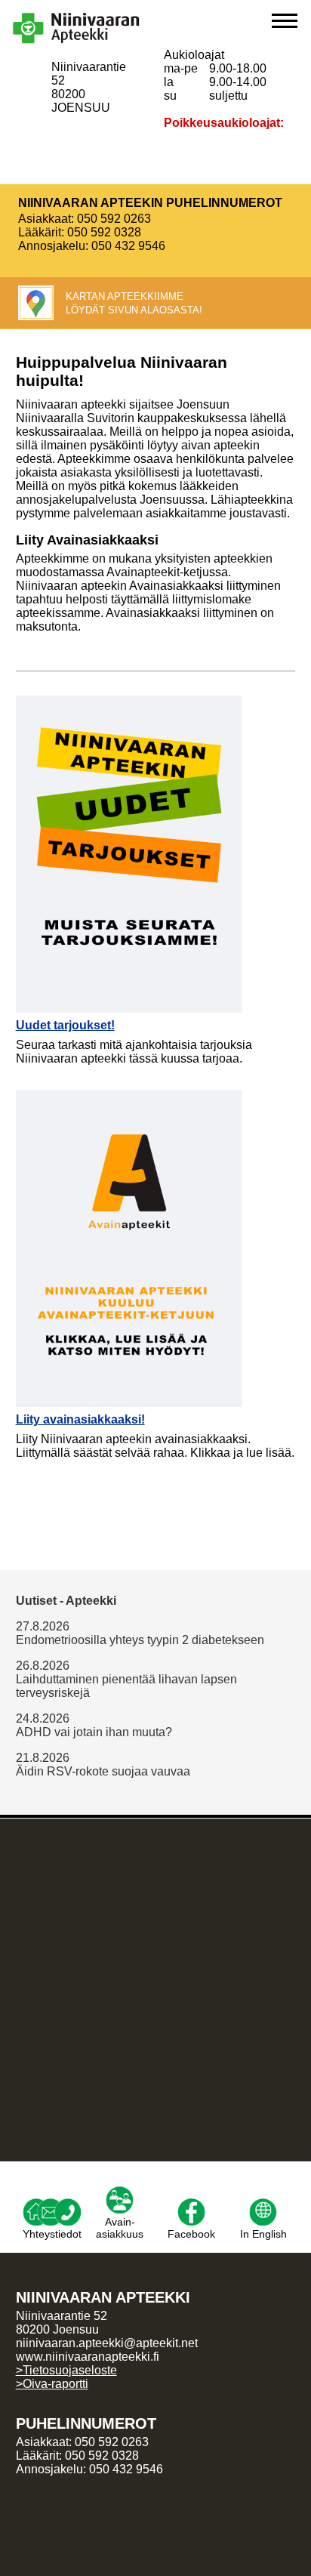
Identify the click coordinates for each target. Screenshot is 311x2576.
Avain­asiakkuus (120, 2228)
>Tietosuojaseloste (66, 2370)
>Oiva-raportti (52, 2384)
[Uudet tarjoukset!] (129, 702)
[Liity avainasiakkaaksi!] (129, 1096)
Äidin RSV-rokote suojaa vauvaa (103, 1771)
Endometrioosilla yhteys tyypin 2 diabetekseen (140, 1640)
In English (263, 2234)
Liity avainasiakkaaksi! (80, 1419)
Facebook (191, 2234)
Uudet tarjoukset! (65, 1025)
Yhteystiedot (52, 2234)
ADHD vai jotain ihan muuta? (94, 1732)
